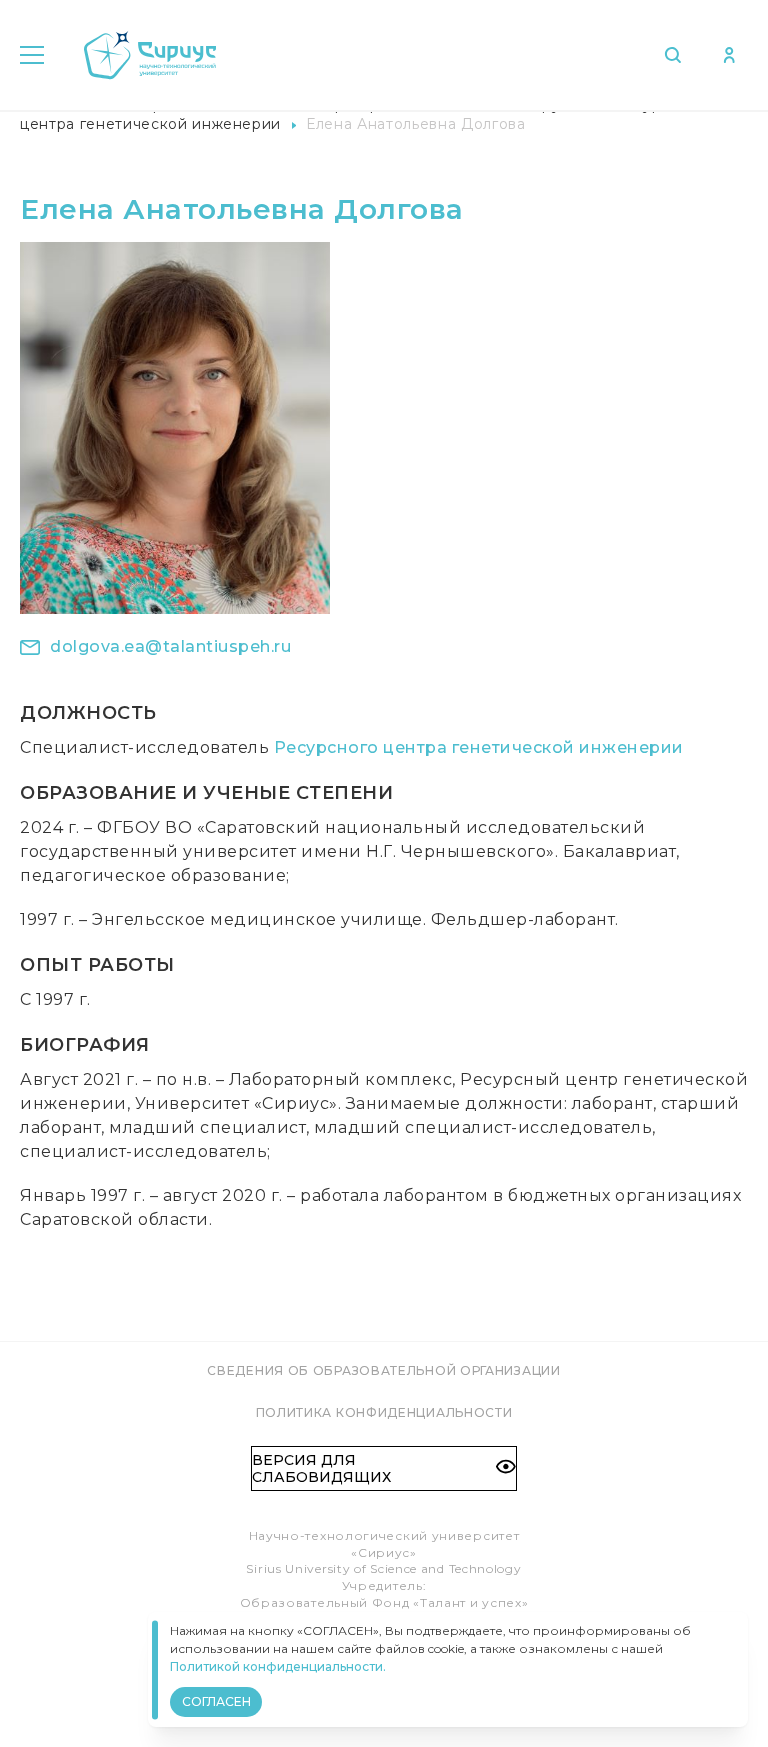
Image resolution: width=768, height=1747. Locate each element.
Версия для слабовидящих (321, 1468)
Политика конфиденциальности (384, 1412)
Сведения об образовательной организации (383, 1370)
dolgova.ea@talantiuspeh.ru (170, 646)
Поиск (677, 55)
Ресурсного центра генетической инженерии (479, 747)
